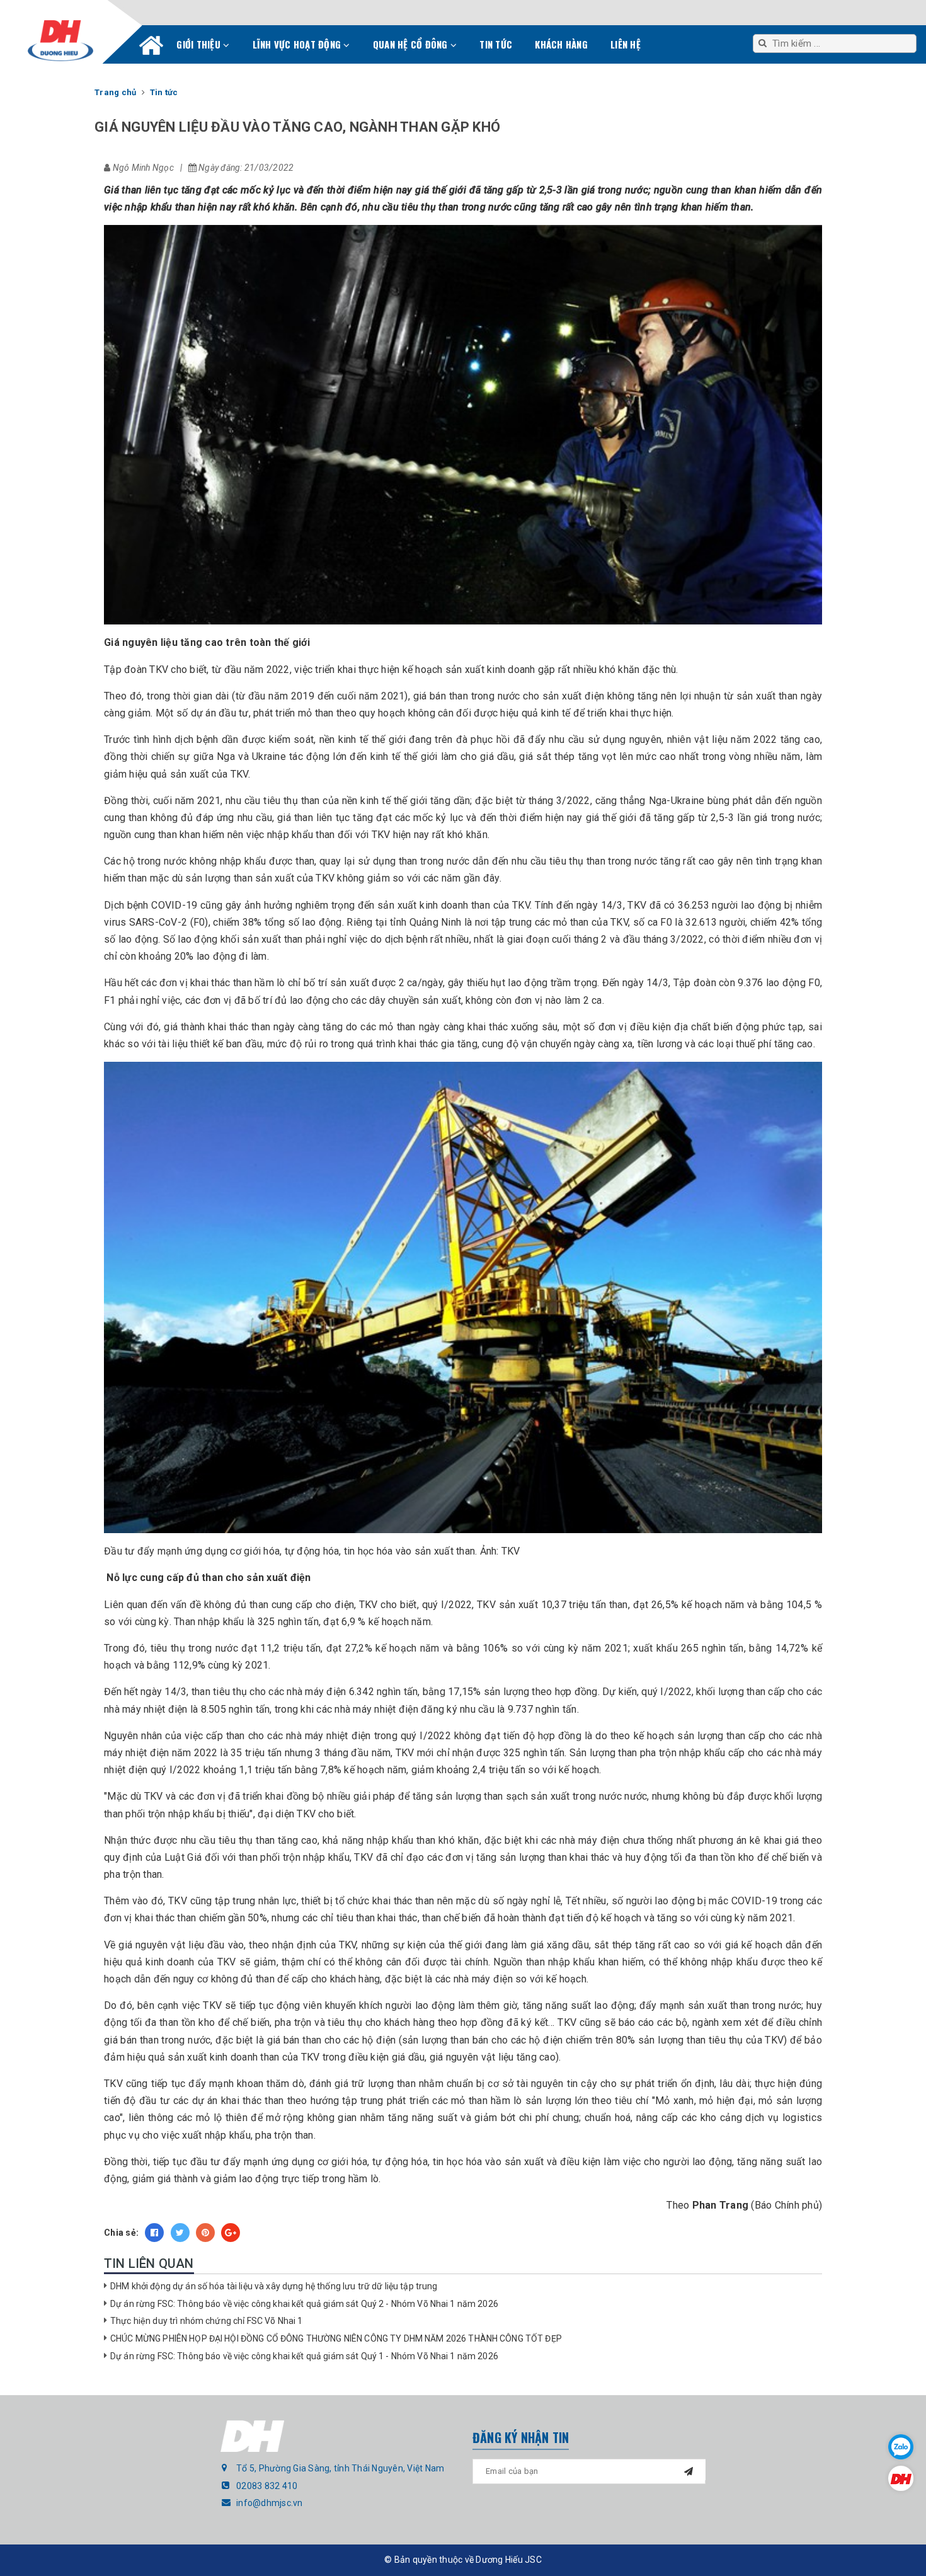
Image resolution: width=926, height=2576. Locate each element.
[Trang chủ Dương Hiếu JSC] (901, 2478)
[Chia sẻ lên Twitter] (180, 2233)
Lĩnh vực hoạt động (298, 44)
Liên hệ (626, 44)
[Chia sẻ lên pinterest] (205, 2233)
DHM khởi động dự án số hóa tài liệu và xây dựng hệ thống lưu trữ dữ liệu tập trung (274, 2286)
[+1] (231, 2233)
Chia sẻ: (121, 2233)
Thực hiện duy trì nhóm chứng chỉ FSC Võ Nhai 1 (206, 2321)
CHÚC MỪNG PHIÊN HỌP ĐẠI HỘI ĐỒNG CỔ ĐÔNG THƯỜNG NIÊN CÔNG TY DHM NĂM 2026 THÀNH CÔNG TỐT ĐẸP (336, 2338)
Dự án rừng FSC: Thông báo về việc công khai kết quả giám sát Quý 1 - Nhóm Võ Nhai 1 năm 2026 (304, 2356)
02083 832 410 (267, 2486)
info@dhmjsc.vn (270, 2503)
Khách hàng (561, 44)
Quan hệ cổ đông (412, 44)
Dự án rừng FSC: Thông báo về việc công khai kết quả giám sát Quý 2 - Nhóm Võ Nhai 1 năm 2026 (304, 2304)
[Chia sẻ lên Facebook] (154, 2233)
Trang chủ (151, 48)
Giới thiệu (200, 44)
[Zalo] (901, 2447)
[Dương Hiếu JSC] (60, 41)
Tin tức (496, 44)
